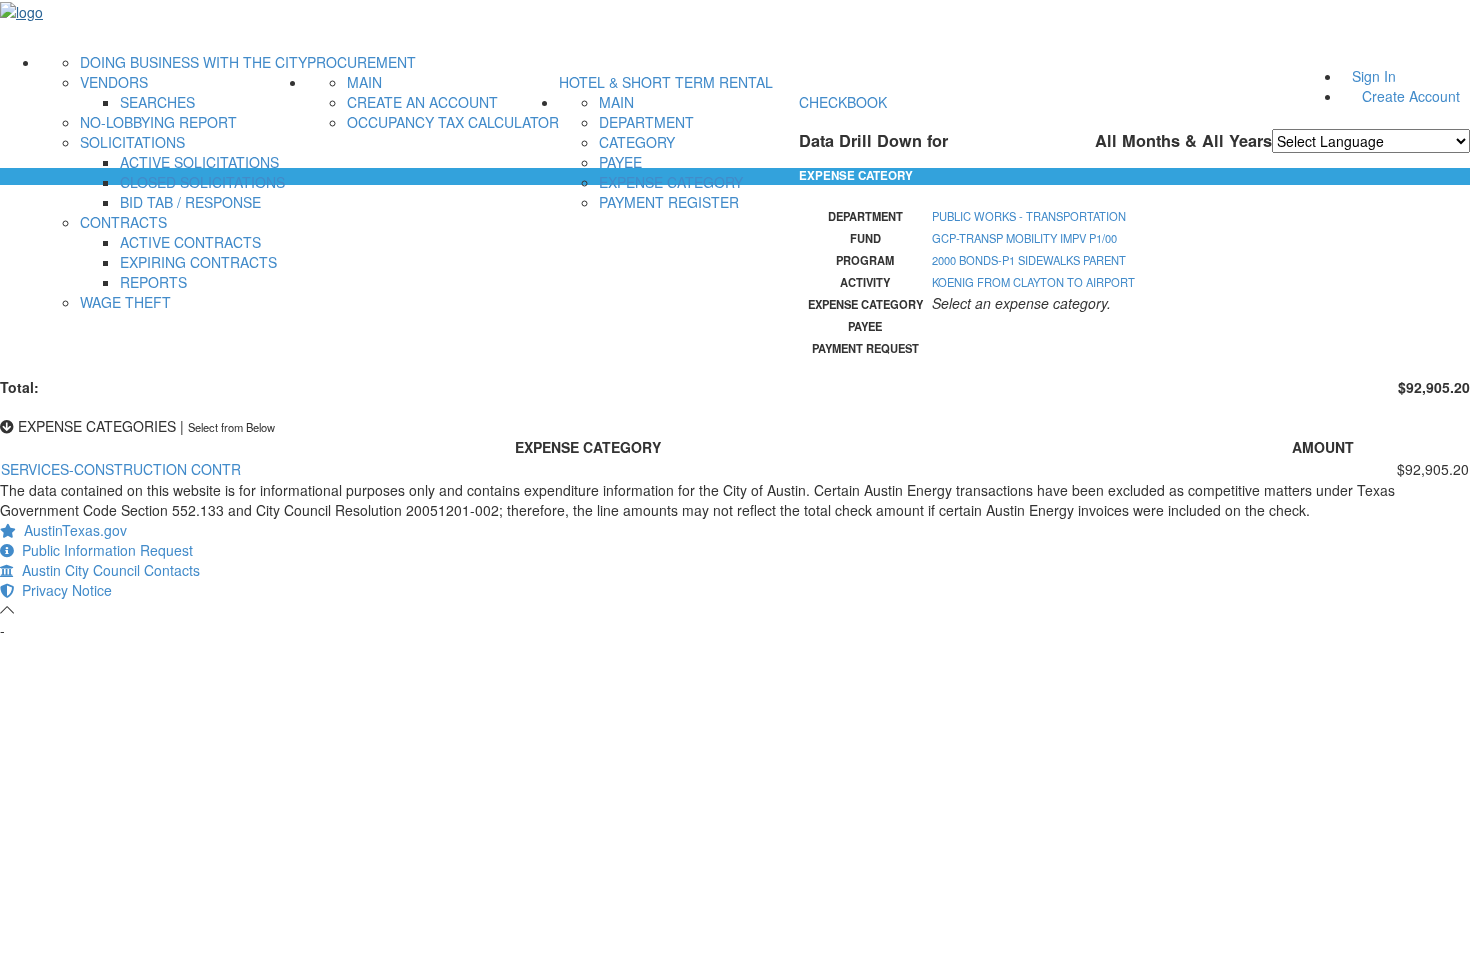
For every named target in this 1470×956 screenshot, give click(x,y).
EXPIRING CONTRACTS (198, 262)
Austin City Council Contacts (107, 570)
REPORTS (153, 282)
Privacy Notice (63, 590)
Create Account (1411, 96)
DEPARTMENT (646, 122)
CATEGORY (637, 142)
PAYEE (620, 162)
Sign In (1374, 76)
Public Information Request (103, 550)
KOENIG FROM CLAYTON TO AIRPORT (1033, 282)
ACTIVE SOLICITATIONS (199, 162)
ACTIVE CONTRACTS (190, 242)
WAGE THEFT (125, 302)
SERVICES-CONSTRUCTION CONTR (121, 469)
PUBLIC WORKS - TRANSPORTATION (1029, 216)
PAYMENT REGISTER (669, 202)
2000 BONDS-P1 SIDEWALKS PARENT (1029, 260)
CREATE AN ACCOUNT (422, 102)
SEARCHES (157, 102)
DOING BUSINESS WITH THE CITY (193, 62)
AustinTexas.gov (71, 530)
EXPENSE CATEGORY (671, 182)
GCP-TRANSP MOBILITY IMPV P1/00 (1024, 238)
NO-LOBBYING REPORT (158, 122)
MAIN (364, 82)
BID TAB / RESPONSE (190, 202)
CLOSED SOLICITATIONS (202, 182)
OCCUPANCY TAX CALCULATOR (453, 122)
